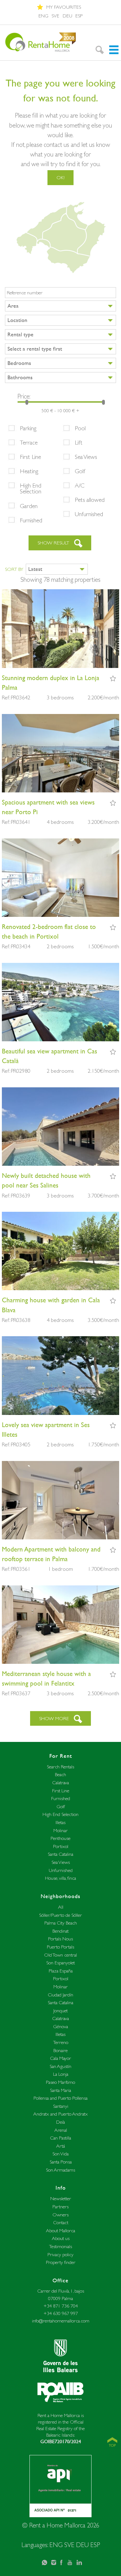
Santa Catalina (60, 1854)
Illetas (60, 1822)
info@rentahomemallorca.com (61, 2321)
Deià (60, 2122)
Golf (80, 471)
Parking (28, 428)
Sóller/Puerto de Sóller (60, 1915)
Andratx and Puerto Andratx (60, 2114)
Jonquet (60, 2011)
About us (61, 2238)
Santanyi (61, 2106)
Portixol (61, 1846)
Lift (79, 442)
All (61, 1907)
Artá (60, 2146)
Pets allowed (90, 500)
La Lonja (61, 2074)
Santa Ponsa (61, 2162)
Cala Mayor (60, 2058)
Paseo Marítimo (60, 2082)
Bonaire (60, 2050)
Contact (61, 2222)
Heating (29, 471)
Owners (60, 2215)
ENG (43, 16)
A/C (80, 485)
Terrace (29, 442)
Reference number (25, 293)
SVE (55, 16)
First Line (30, 457)
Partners (60, 2207)
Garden (29, 506)
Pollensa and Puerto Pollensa (60, 2098)
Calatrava (60, 1783)
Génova (60, 2026)
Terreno (61, 2042)
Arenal (61, 2130)
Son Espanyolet (60, 1963)
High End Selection (31, 488)
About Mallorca (60, 2231)
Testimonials (60, 2246)
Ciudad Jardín (60, 1995)
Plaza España (61, 1971)
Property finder (61, 2262)
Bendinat (60, 1931)
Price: (24, 396)
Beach (60, 1774)
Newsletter (61, 2198)
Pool (80, 428)
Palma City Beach (61, 1923)
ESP (79, 16)
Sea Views (86, 457)
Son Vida (60, 2154)
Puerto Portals (60, 1947)
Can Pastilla (60, 2138)
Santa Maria (60, 2090)
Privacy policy (60, 2254)
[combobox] (60, 306)
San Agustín (60, 2066)
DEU (67, 16)
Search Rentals (60, 1767)
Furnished (31, 520)
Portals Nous (60, 1939)
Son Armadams (60, 2170)
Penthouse (60, 1838)
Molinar (60, 1830)
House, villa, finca (60, 1878)
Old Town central (60, 1955)
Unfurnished (89, 514)
